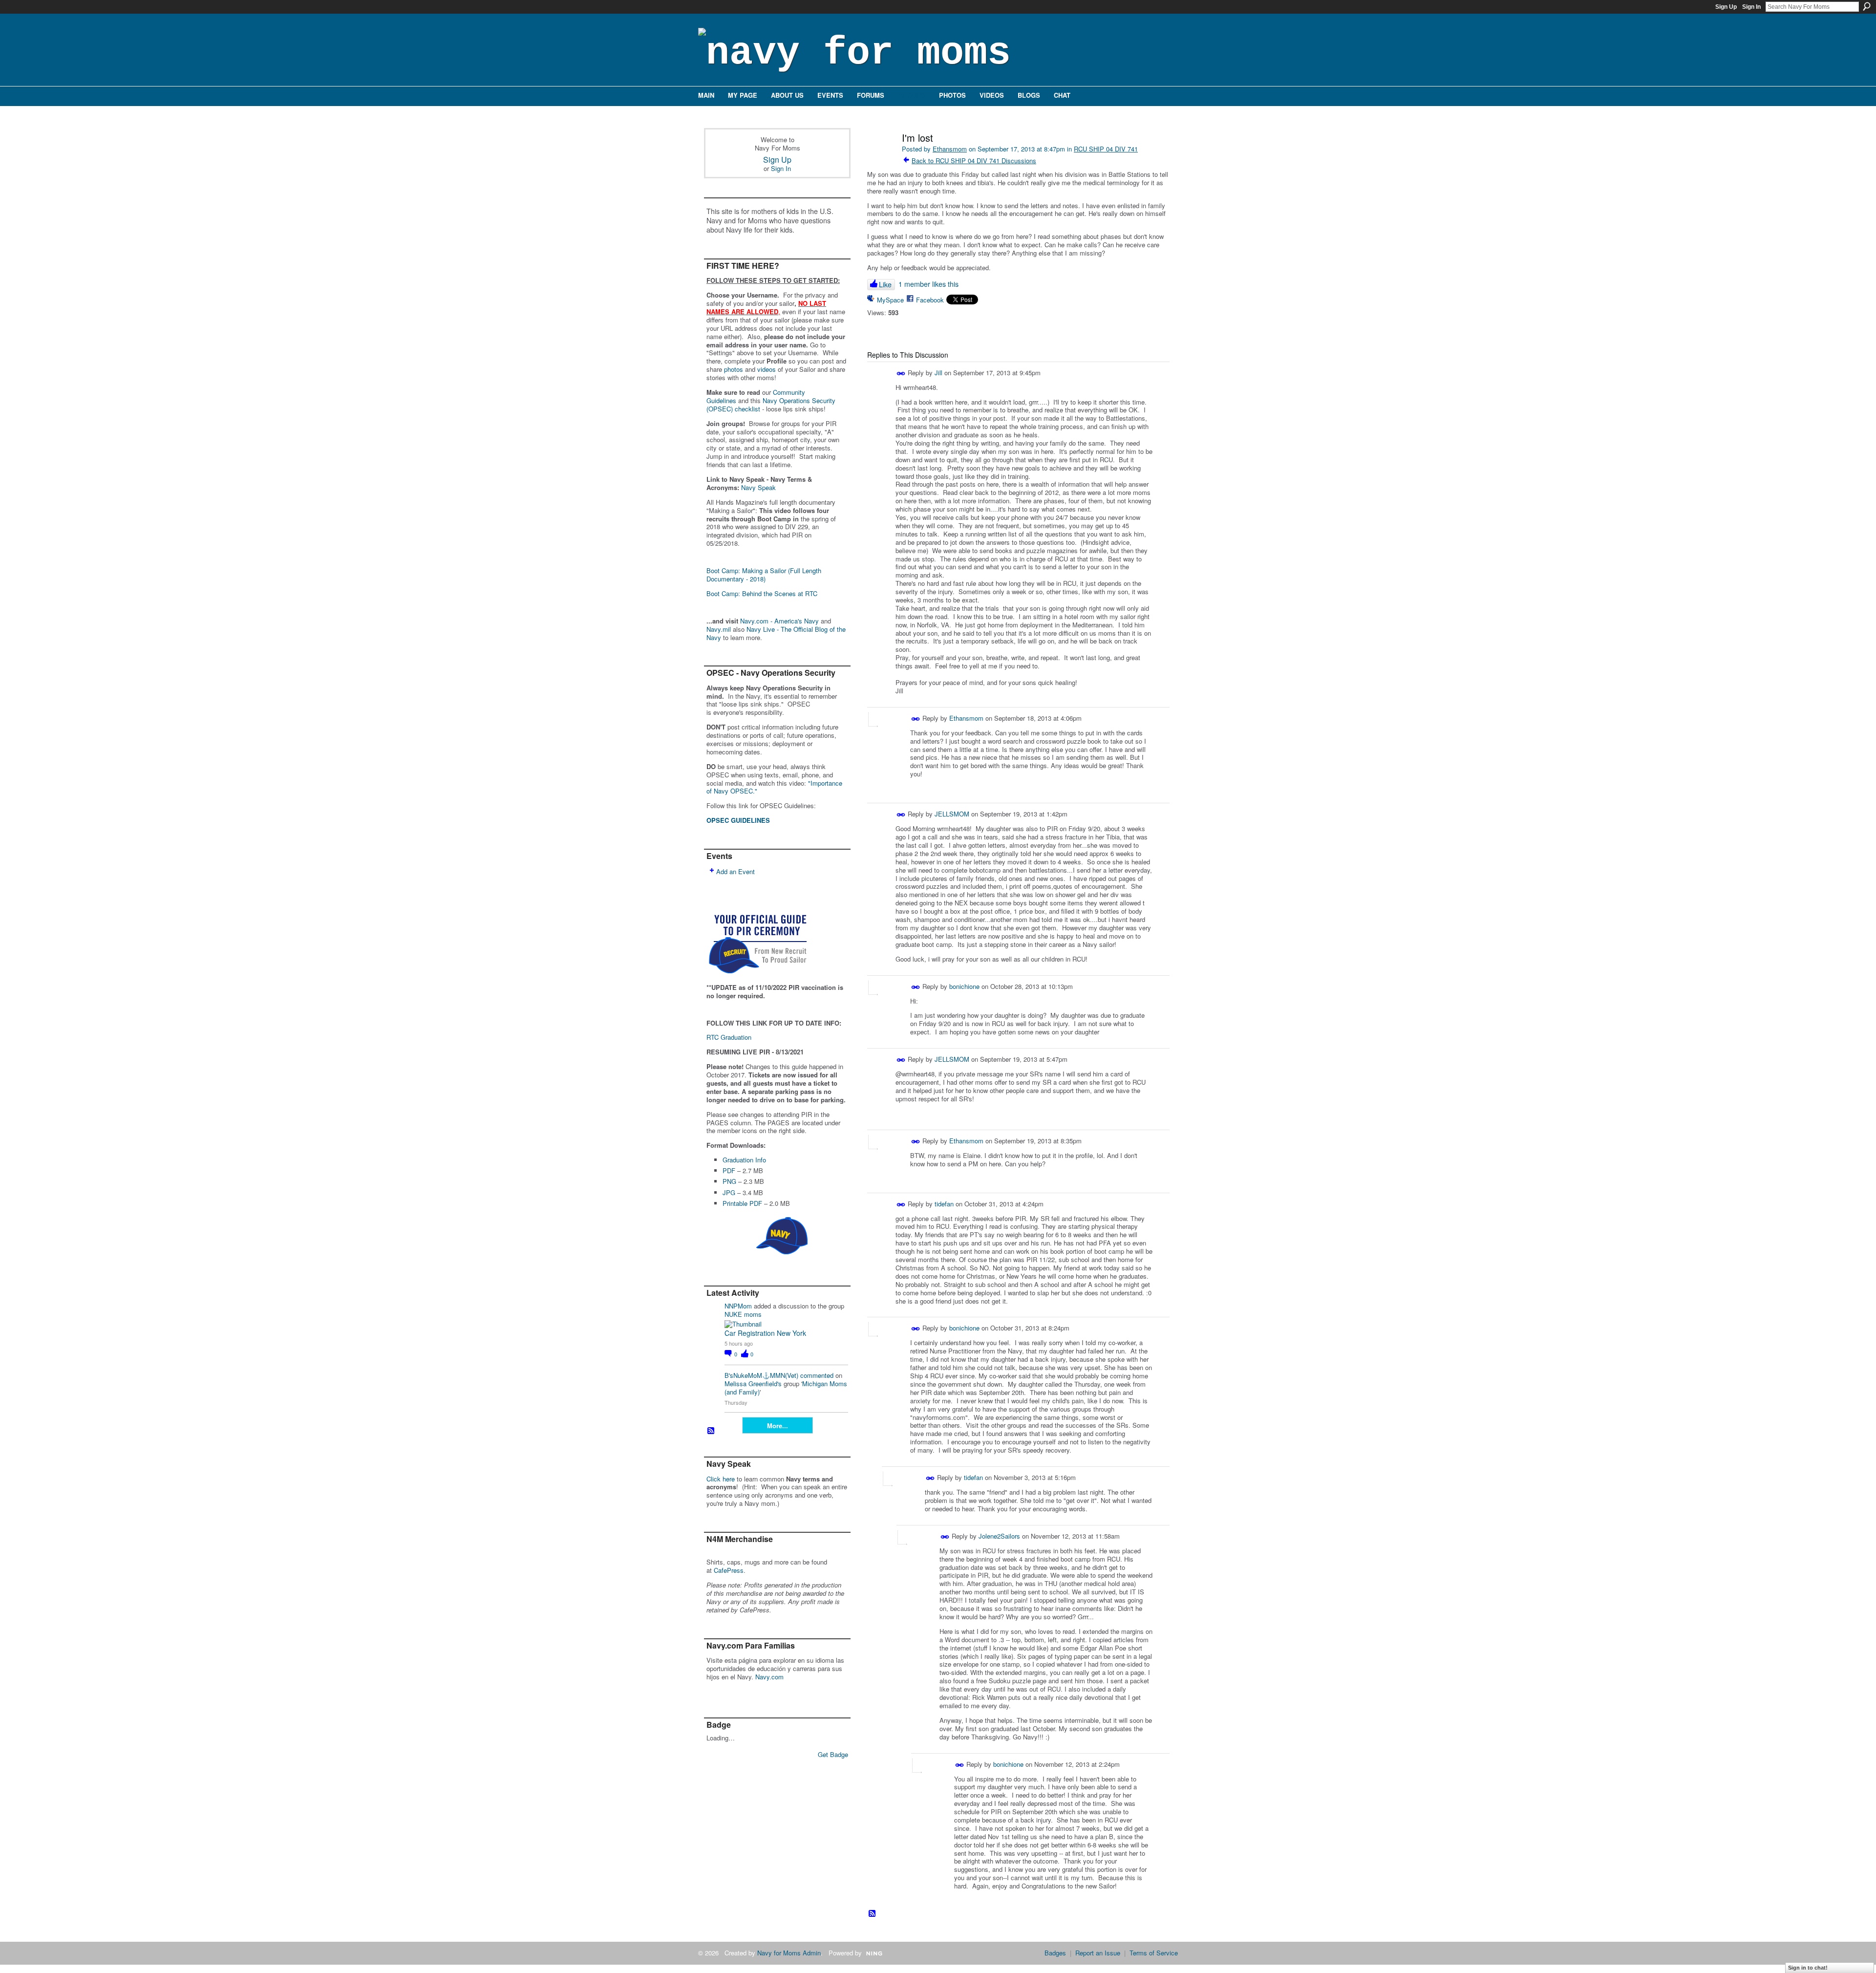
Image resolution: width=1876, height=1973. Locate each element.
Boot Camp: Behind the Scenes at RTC (762, 593)
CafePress (729, 1570)
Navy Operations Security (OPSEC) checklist (771, 405)
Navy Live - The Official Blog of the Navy (776, 633)
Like (885, 284)
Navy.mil (719, 629)
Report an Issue (1098, 1953)
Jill (938, 373)
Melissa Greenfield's (753, 1383)
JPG (729, 1192)
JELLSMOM (952, 814)
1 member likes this (928, 284)
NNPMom (738, 1306)
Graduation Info (744, 1160)
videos (767, 369)
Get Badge (833, 1754)
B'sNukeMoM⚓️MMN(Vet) (761, 1375)
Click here (721, 1479)
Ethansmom (950, 149)
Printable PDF (742, 1203)
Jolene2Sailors (999, 1536)
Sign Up (1726, 7)
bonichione (964, 986)
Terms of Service (1154, 1953)
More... (778, 1426)
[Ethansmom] (880, 159)
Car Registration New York (765, 1333)
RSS (711, 1431)
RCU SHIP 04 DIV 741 (1106, 149)
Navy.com (769, 1677)
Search (1867, 6)
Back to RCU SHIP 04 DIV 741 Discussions (974, 161)
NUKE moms (743, 1314)
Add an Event (735, 871)
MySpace (890, 300)
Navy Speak (758, 487)
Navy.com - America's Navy (779, 621)
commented (817, 1375)
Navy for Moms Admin (789, 1953)
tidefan (944, 1204)
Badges (1055, 1953)
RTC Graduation (729, 1037)
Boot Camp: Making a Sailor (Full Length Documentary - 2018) (764, 575)
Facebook (930, 300)
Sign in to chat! (1808, 1968)
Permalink (901, 374)
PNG (729, 1181)
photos (734, 369)
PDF (729, 1170)
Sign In (1751, 7)
